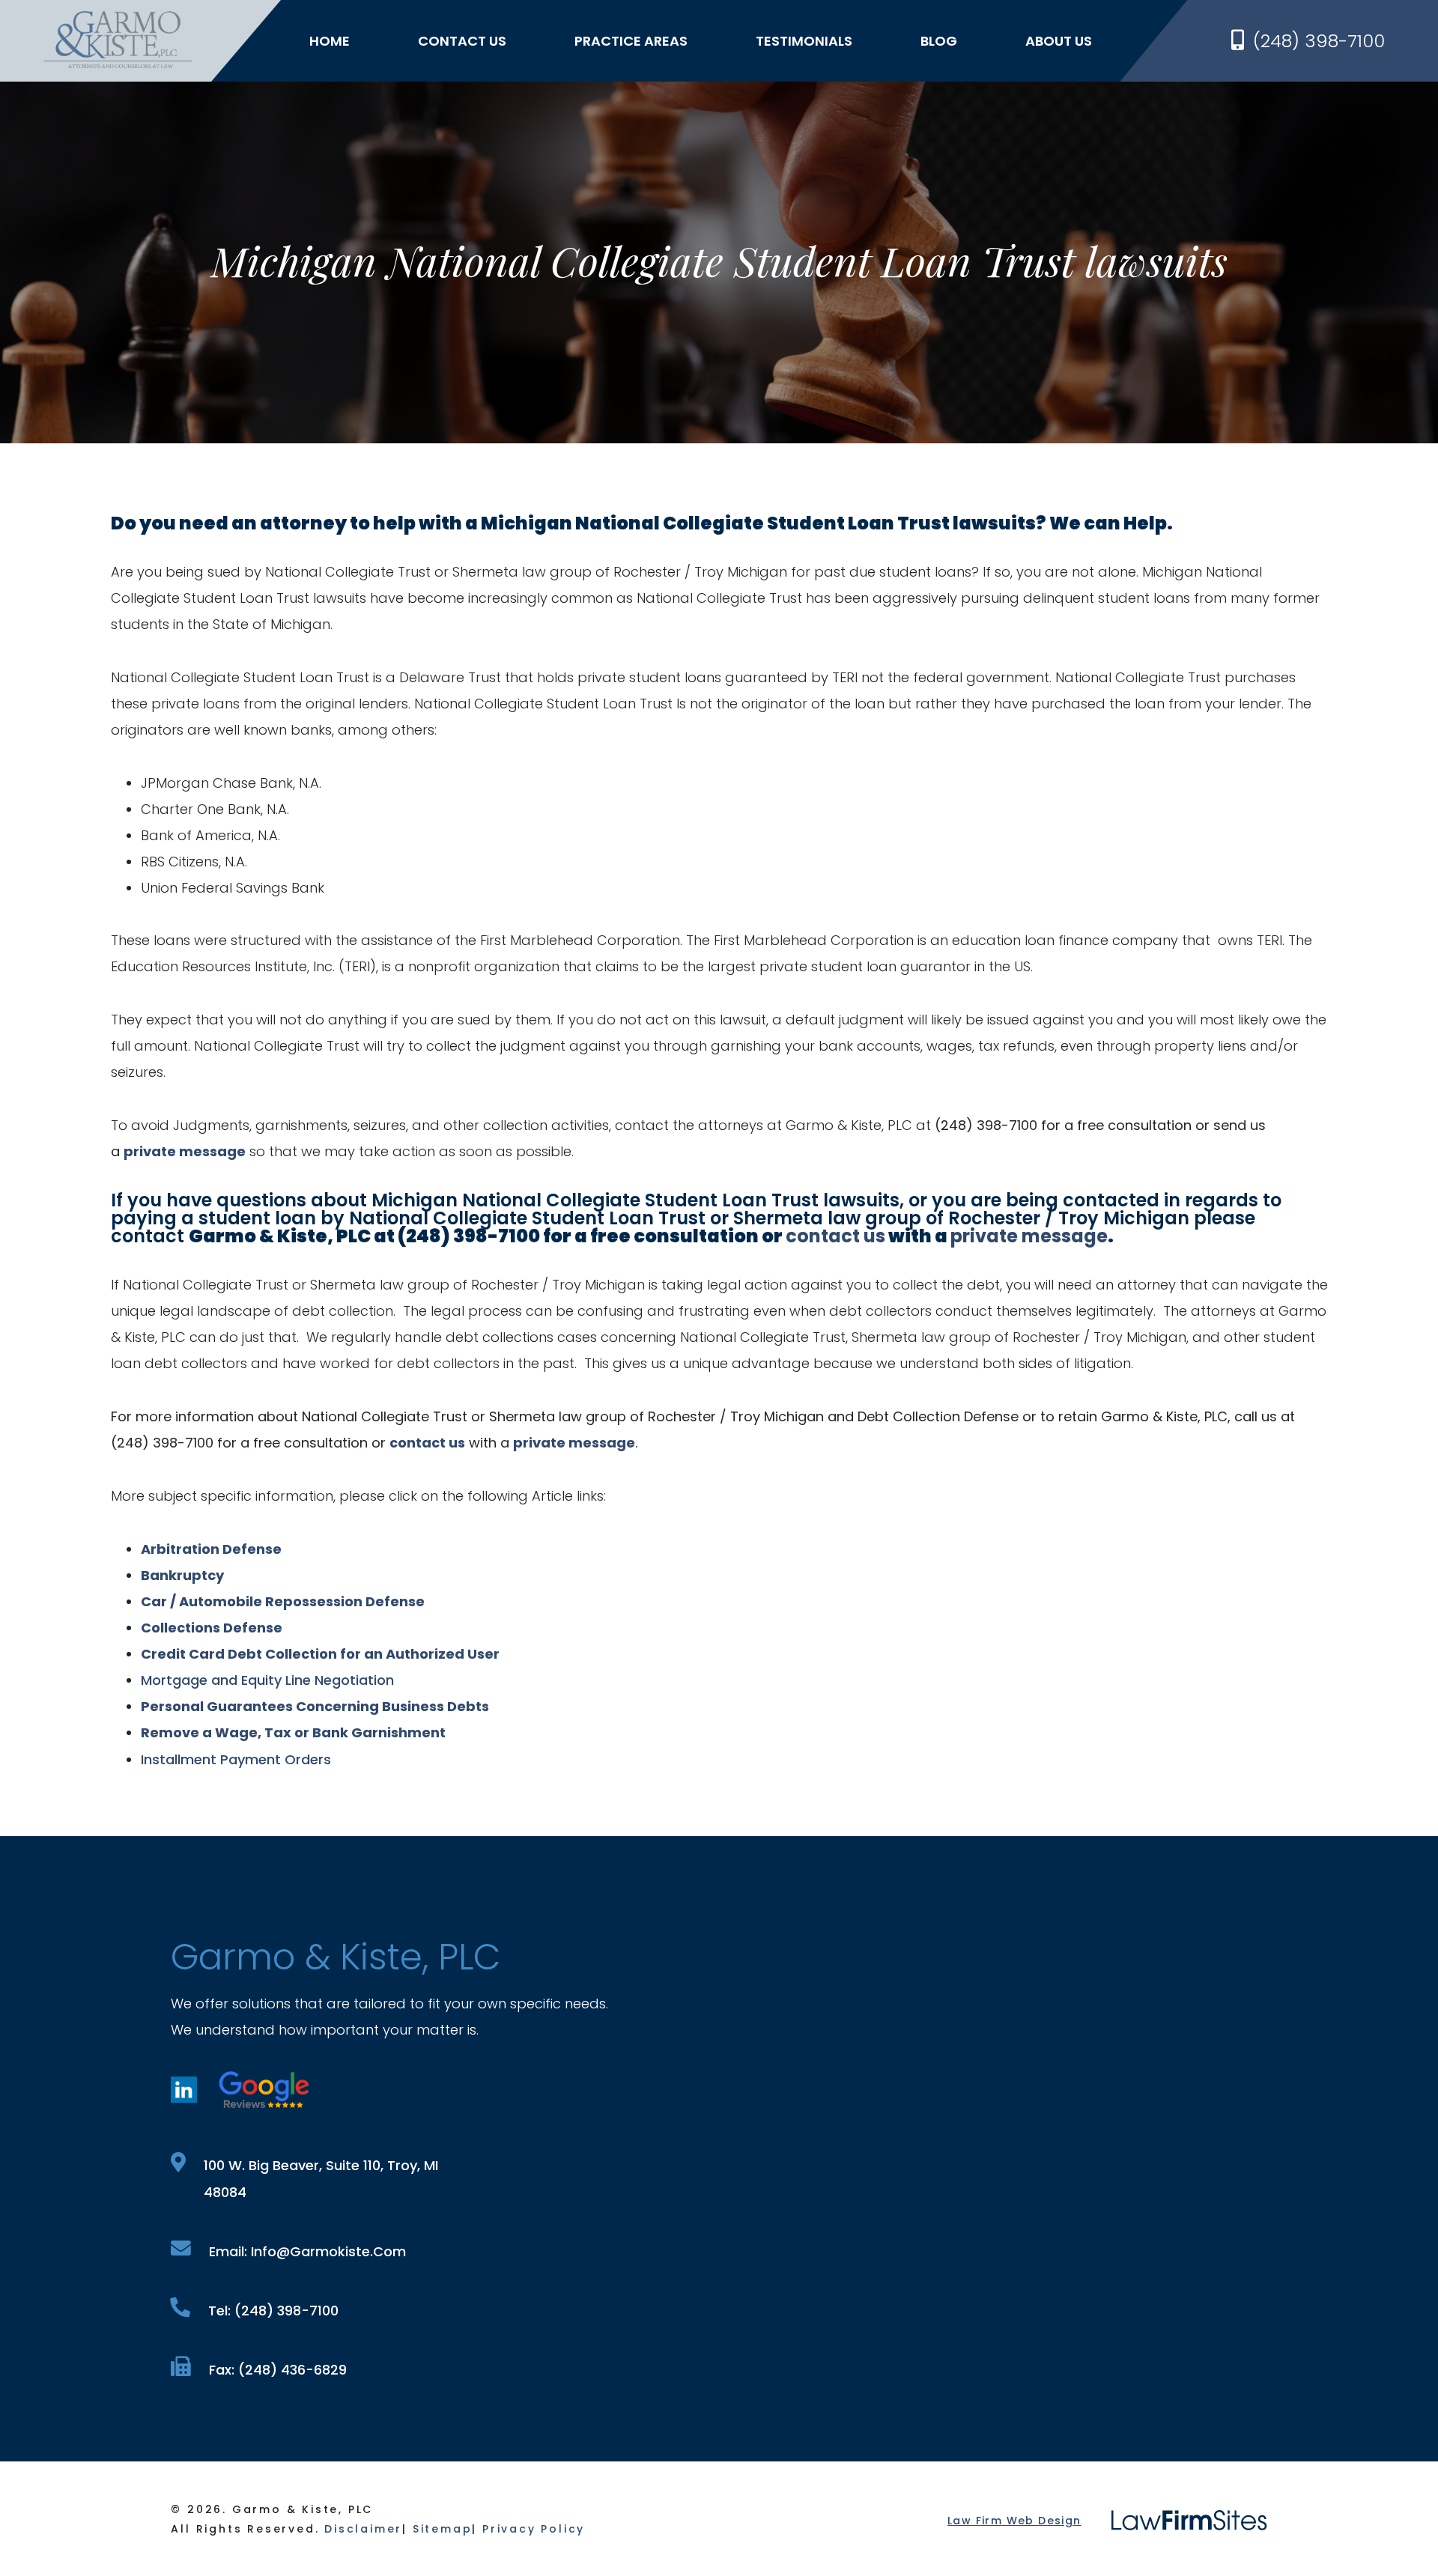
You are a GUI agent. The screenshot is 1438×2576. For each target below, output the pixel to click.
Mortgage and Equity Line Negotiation (267, 1680)
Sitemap (443, 2529)
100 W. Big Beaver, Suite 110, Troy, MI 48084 (321, 2179)
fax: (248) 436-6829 (278, 2370)
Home (330, 41)
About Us (1059, 41)
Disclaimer (363, 2529)
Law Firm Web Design (1014, 2521)
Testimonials (804, 41)
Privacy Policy (534, 2529)
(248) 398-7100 (1319, 41)
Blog (939, 41)
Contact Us (462, 41)
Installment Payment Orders (236, 1759)
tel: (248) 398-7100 (273, 2311)
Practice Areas (631, 41)
